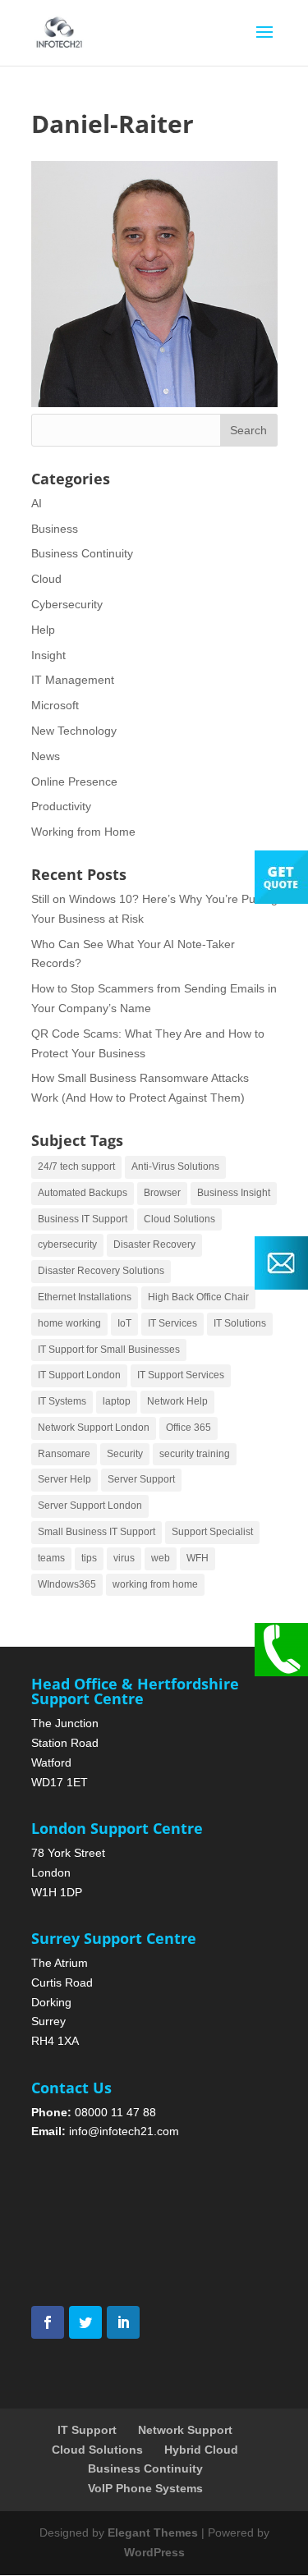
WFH (198, 1558)
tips (89, 1558)
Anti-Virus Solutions (175, 1167)
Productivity (61, 806)
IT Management (73, 680)
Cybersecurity (67, 604)
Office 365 (188, 1428)
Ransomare (64, 1454)
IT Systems (62, 1401)
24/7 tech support (76, 1167)
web (161, 1558)
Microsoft (55, 705)
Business (55, 529)
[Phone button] (281, 1672)
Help (43, 630)
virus (124, 1558)
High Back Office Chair (198, 1297)
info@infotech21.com (124, 2131)
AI (37, 503)
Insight (48, 655)
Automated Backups (83, 1193)
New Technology (74, 731)
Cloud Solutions (179, 1219)
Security (125, 1454)
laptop (117, 1401)
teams (51, 1558)
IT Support (87, 2430)
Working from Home (83, 832)
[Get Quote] (281, 900)
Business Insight (234, 1193)
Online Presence (74, 782)
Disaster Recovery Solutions (101, 1271)
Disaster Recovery (154, 1244)
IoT (124, 1323)
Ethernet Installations (85, 1297)
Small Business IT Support (97, 1532)
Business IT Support (83, 1219)
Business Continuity (82, 553)
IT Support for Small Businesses (109, 1350)
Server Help (64, 1479)
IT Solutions (240, 1323)
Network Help (177, 1401)
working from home (155, 1584)
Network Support (185, 2430)
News (46, 756)
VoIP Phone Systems (145, 2488)
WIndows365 (67, 1584)
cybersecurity (67, 1244)
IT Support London (79, 1375)
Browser (162, 1193)
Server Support (141, 1479)
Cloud (46, 579)
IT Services (172, 1323)
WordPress (154, 2552)
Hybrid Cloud (201, 2450)
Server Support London (90, 1506)
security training (195, 1454)
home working (69, 1323)
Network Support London (94, 1428)
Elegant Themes (153, 2532)
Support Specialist (212, 1532)
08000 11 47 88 (115, 2112)
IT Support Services (181, 1375)
